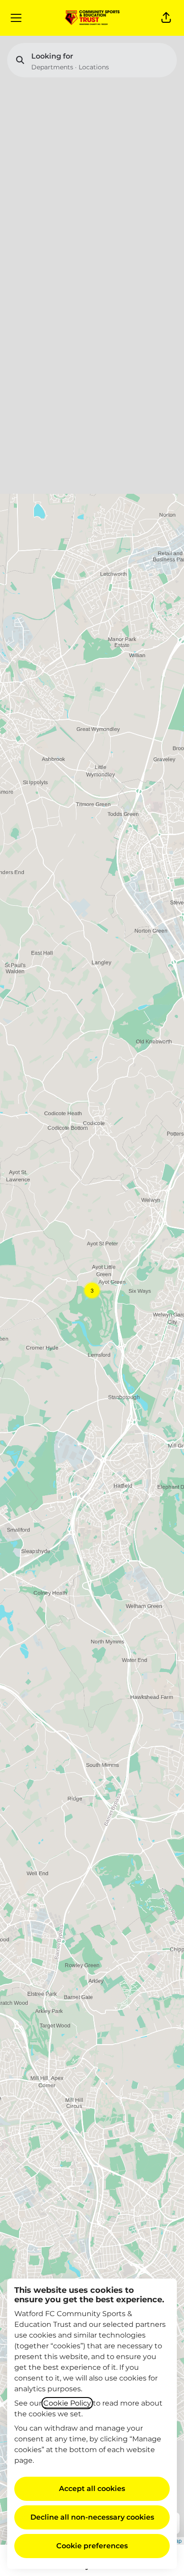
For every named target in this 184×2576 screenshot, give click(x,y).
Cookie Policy (67, 2403)
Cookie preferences (92, 2546)
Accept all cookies (92, 2489)
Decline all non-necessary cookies (92, 2517)
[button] (166, 18)
